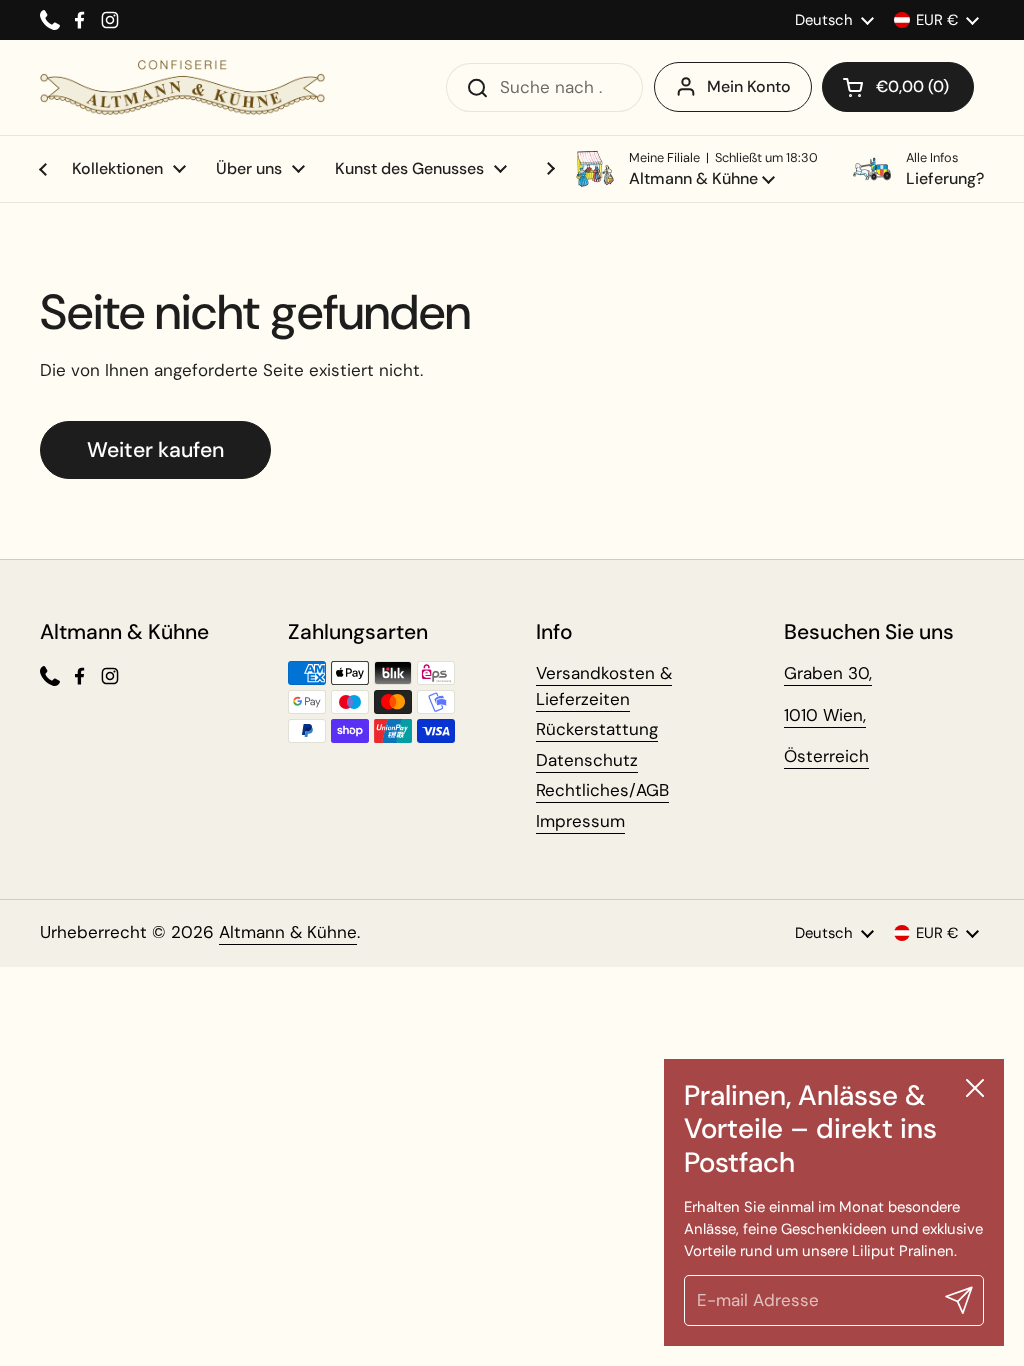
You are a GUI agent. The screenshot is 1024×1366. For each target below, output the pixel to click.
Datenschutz (587, 760)
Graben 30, (828, 673)
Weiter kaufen (155, 450)
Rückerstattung (597, 729)
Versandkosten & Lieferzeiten (604, 686)
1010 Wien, (825, 715)
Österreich (826, 756)
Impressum (580, 821)
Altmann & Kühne (288, 932)
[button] (898, 87)
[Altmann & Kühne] (182, 87)
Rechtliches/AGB (602, 790)
